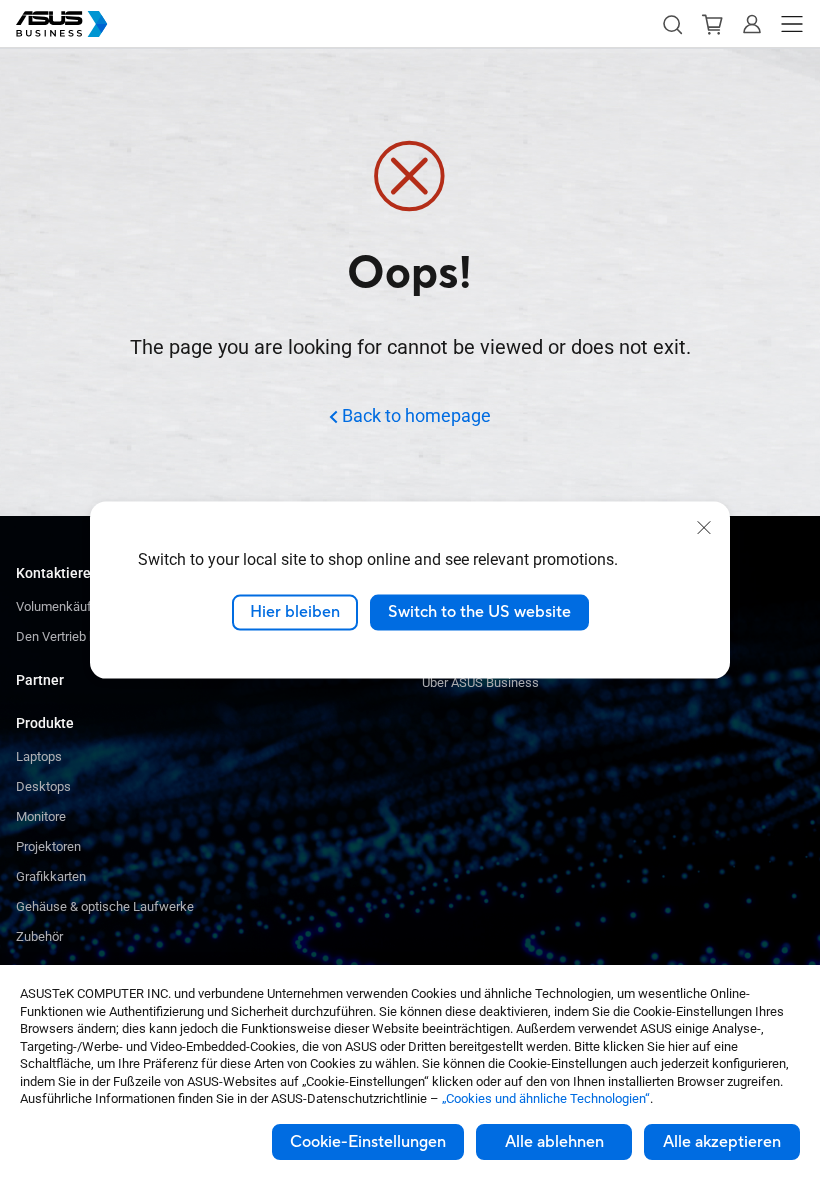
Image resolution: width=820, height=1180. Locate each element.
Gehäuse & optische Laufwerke (105, 906)
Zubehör (39, 936)
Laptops (39, 756)
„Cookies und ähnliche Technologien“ (546, 1098)
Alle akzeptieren (722, 1142)
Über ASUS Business (480, 682)
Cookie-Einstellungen (368, 1142)
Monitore (41, 816)
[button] (672, 24)
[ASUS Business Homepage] (62, 24)
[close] (704, 528)
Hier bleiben (295, 612)
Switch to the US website (479, 612)
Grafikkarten (51, 876)
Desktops (43, 786)
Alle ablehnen (554, 1142)
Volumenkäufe (57, 606)
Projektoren (48, 846)
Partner (40, 680)
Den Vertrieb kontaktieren (88, 636)
